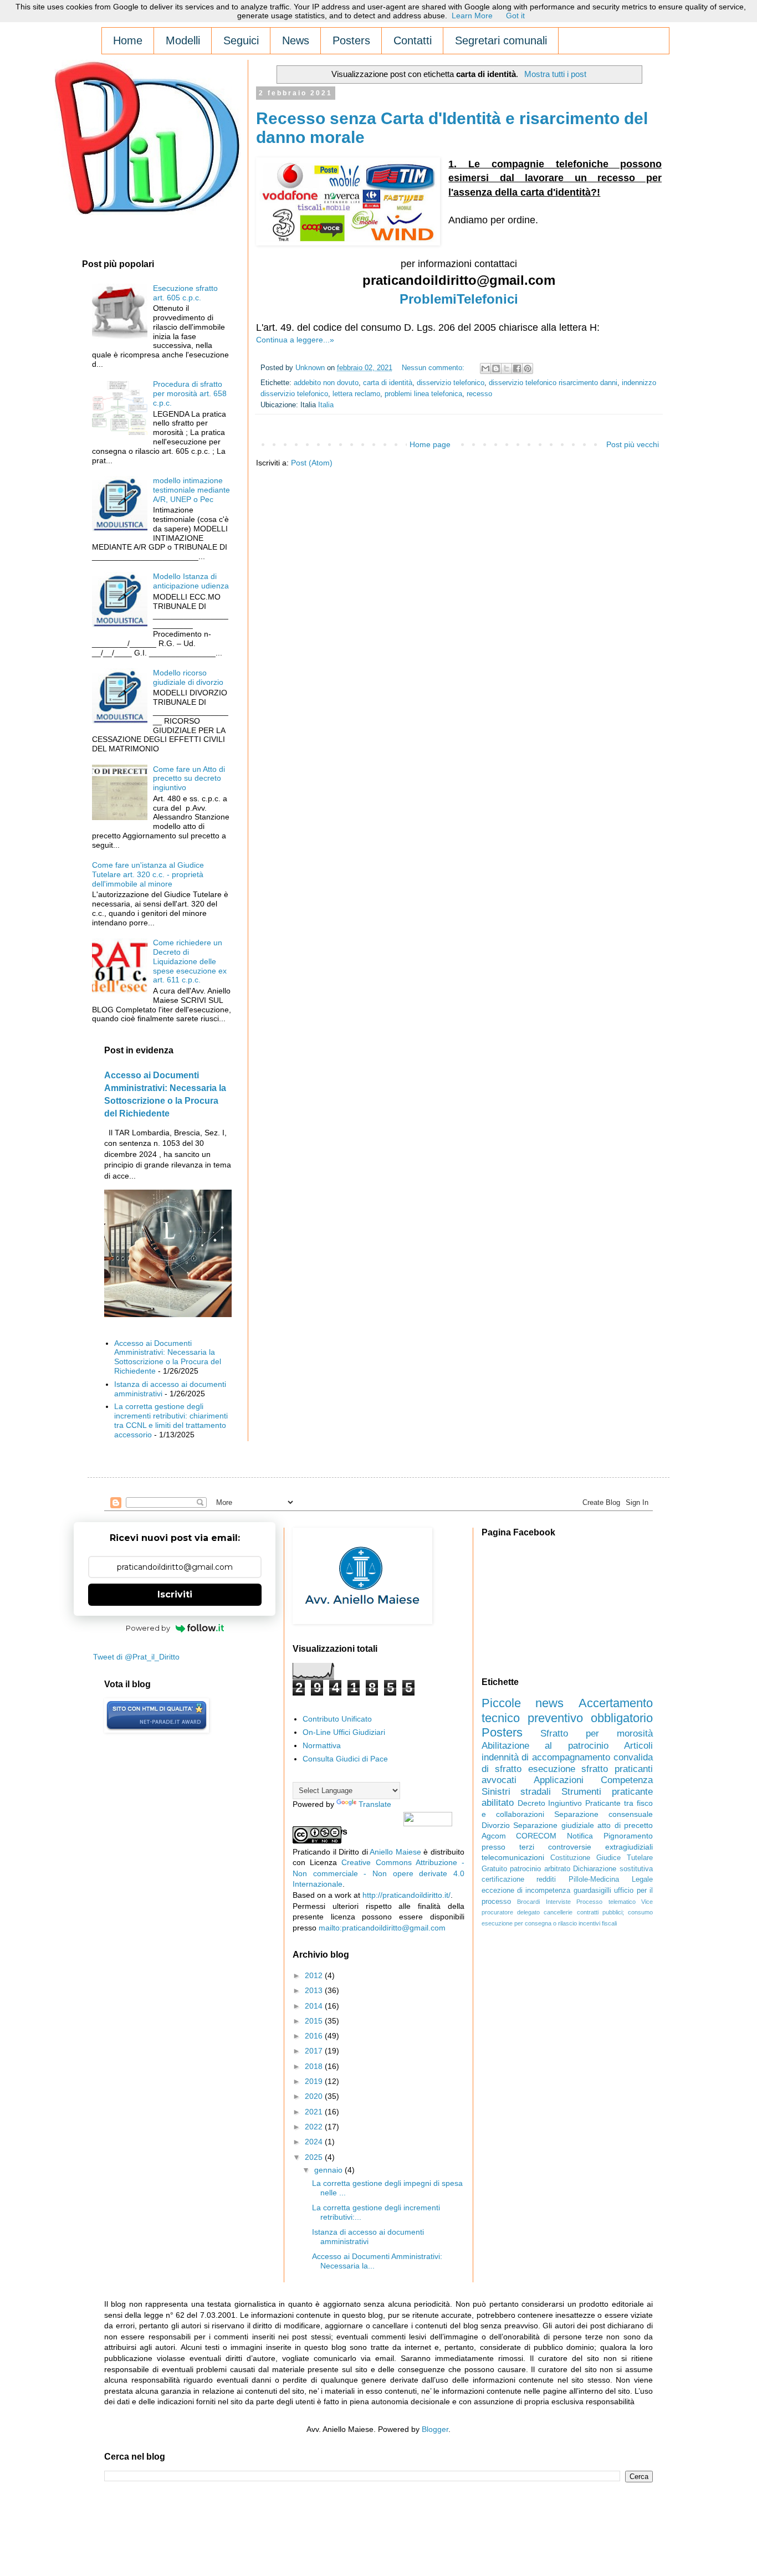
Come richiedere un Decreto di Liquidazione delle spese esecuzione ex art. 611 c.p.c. (190, 961)
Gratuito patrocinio (512, 1869)
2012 (315, 1975)
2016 (315, 2036)
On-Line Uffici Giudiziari (344, 1732)
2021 (315, 2112)
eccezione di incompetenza (526, 1891)
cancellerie (558, 1912)
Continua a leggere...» (295, 340)
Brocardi (528, 1902)
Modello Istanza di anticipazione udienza (191, 581)
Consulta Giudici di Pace (345, 1759)
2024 (315, 2142)
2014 (315, 2006)
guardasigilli (592, 1891)
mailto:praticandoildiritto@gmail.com (382, 1928)
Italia (326, 405)
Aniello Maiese (395, 1852)
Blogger (435, 2429)
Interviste (558, 1902)
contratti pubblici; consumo (615, 1912)
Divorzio (496, 1825)
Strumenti (581, 1792)
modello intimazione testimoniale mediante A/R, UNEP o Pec (191, 490)
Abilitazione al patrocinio (545, 1746)
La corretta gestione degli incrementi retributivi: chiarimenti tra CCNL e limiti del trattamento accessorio (171, 1420)
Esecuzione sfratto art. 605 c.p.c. (185, 293)
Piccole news (523, 1703)
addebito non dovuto (326, 383)
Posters (502, 1732)
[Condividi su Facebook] (517, 368)
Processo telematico (606, 1902)
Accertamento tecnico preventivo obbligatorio (567, 1710)
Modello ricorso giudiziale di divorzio (188, 677)
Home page (430, 444)
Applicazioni (559, 1780)
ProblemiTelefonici (459, 299)
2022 (315, 2127)
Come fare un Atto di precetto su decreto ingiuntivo (189, 779)
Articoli (638, 1746)
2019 (315, 2081)
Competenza (627, 1780)
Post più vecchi (633, 444)
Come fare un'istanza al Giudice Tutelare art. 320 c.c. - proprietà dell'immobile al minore (148, 874)
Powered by (148, 1628)
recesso (479, 394)
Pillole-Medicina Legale (611, 1879)
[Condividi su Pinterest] (528, 368)
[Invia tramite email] (485, 368)
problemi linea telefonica (423, 394)
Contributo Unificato (337, 1719)
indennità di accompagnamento (546, 1757)
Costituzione (570, 1858)
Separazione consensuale (603, 1814)
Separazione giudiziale (553, 1825)
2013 (315, 1990)
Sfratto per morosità (597, 1733)
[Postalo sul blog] (496, 368)
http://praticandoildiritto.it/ (406, 1895)
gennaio (329, 2170)
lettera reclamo (356, 394)
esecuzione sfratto (568, 1769)
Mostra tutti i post (555, 74)
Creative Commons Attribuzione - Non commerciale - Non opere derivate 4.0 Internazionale (378, 1873)
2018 (315, 2066)
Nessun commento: (434, 368)
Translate (375, 1804)
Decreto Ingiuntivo (550, 1803)
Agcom (494, 1836)
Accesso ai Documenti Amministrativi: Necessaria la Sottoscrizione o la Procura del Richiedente (168, 1357)
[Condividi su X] (507, 368)
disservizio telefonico (451, 383)
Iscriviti (175, 1594)
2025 (315, 2157)
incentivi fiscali (598, 1923)
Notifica (580, 1836)
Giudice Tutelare (625, 1858)
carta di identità (388, 383)
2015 (315, 2021)
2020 (315, 2096)
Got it (515, 16)
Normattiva (322, 1745)
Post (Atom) (312, 463)
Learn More (472, 16)
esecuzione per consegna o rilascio (529, 1923)
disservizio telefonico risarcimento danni (553, 383)
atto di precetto (625, 1825)
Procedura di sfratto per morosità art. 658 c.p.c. (190, 393)
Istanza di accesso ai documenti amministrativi (368, 2237)
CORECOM (536, 1836)
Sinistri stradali (516, 1792)
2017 (315, 2051)
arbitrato (557, 1869)
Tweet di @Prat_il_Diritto (136, 1657)
